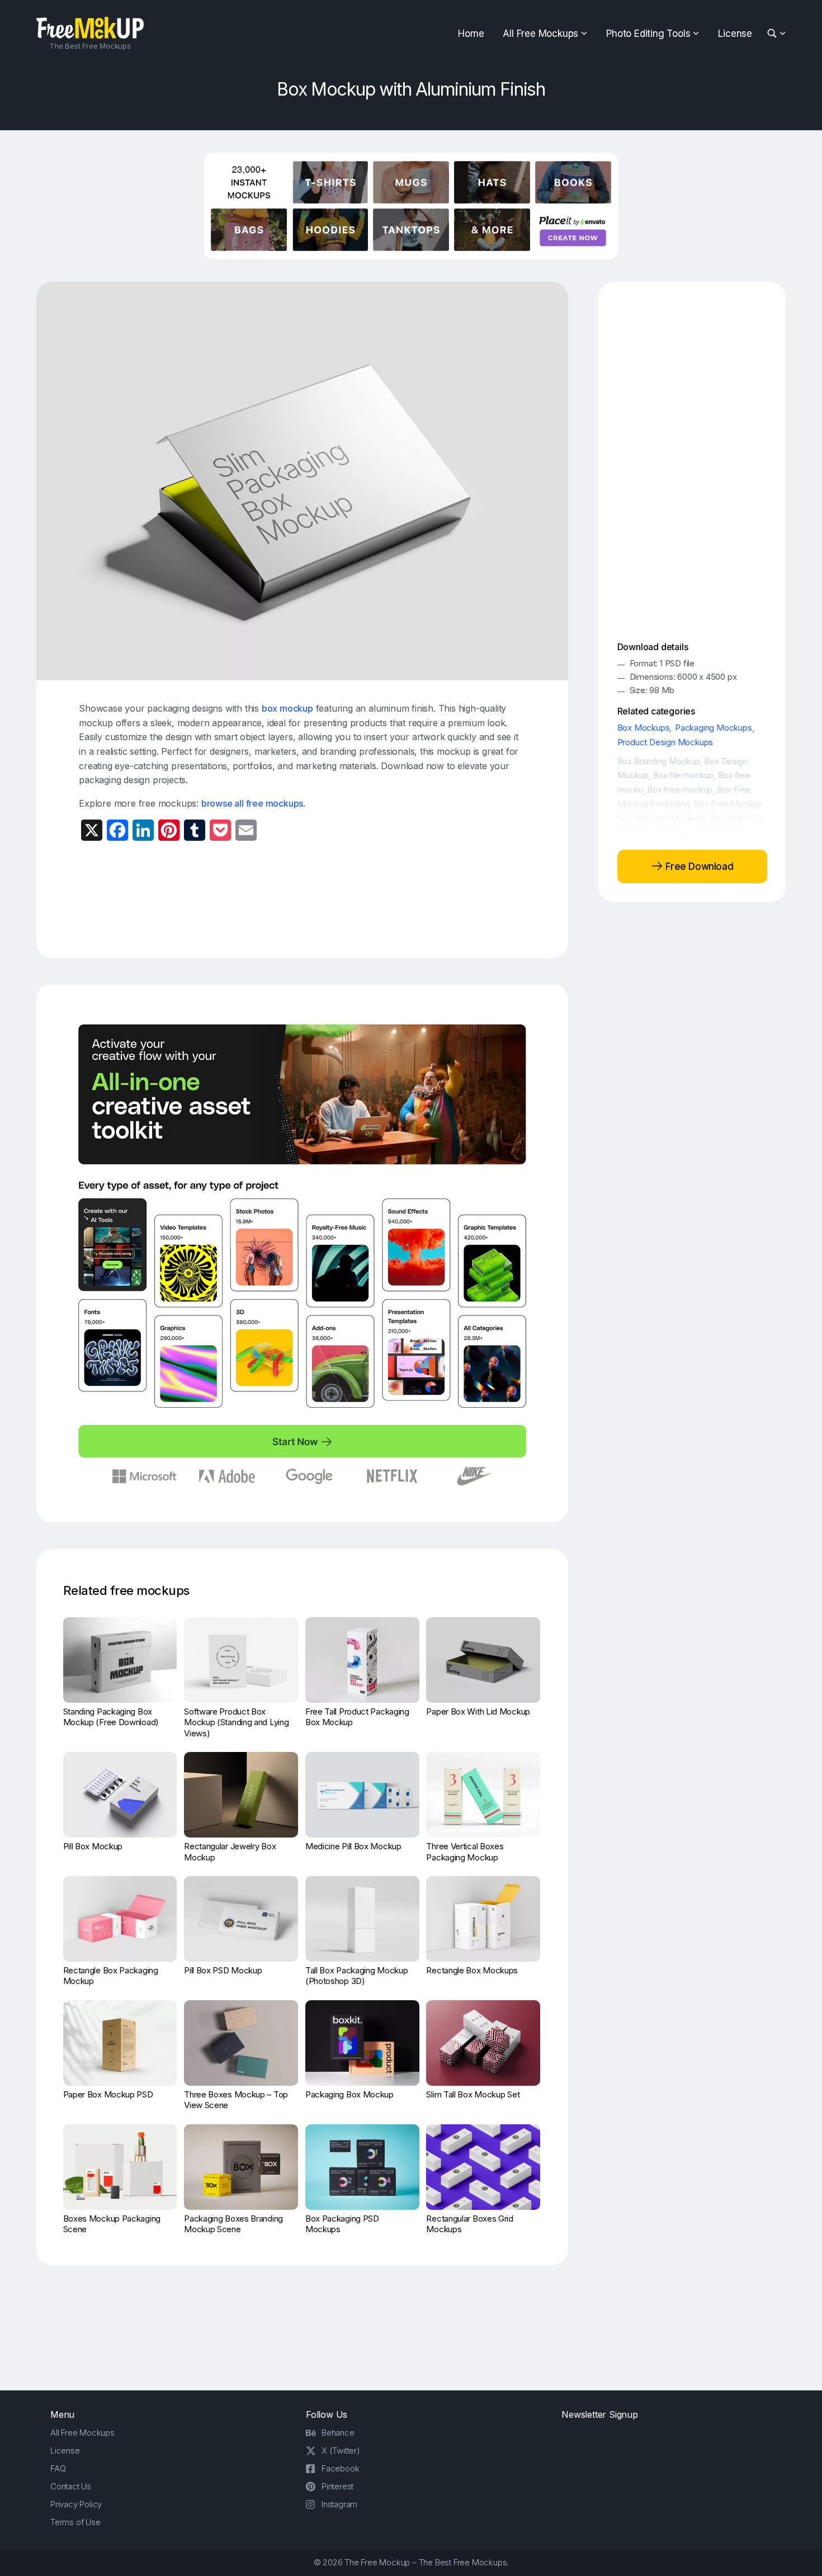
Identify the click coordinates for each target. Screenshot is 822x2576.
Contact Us (71, 2486)
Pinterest (337, 2486)
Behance (338, 2433)
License (735, 34)
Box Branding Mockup (659, 761)
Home (471, 34)
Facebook (340, 2468)
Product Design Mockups (665, 742)
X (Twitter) (341, 2450)
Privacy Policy (76, 2504)
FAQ (58, 2468)
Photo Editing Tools (648, 34)
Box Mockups (644, 728)
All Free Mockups (540, 34)
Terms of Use (75, 2522)
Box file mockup (683, 775)
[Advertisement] (303, 898)
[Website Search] (774, 34)
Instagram (339, 2504)
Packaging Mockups (714, 728)
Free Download (698, 866)
